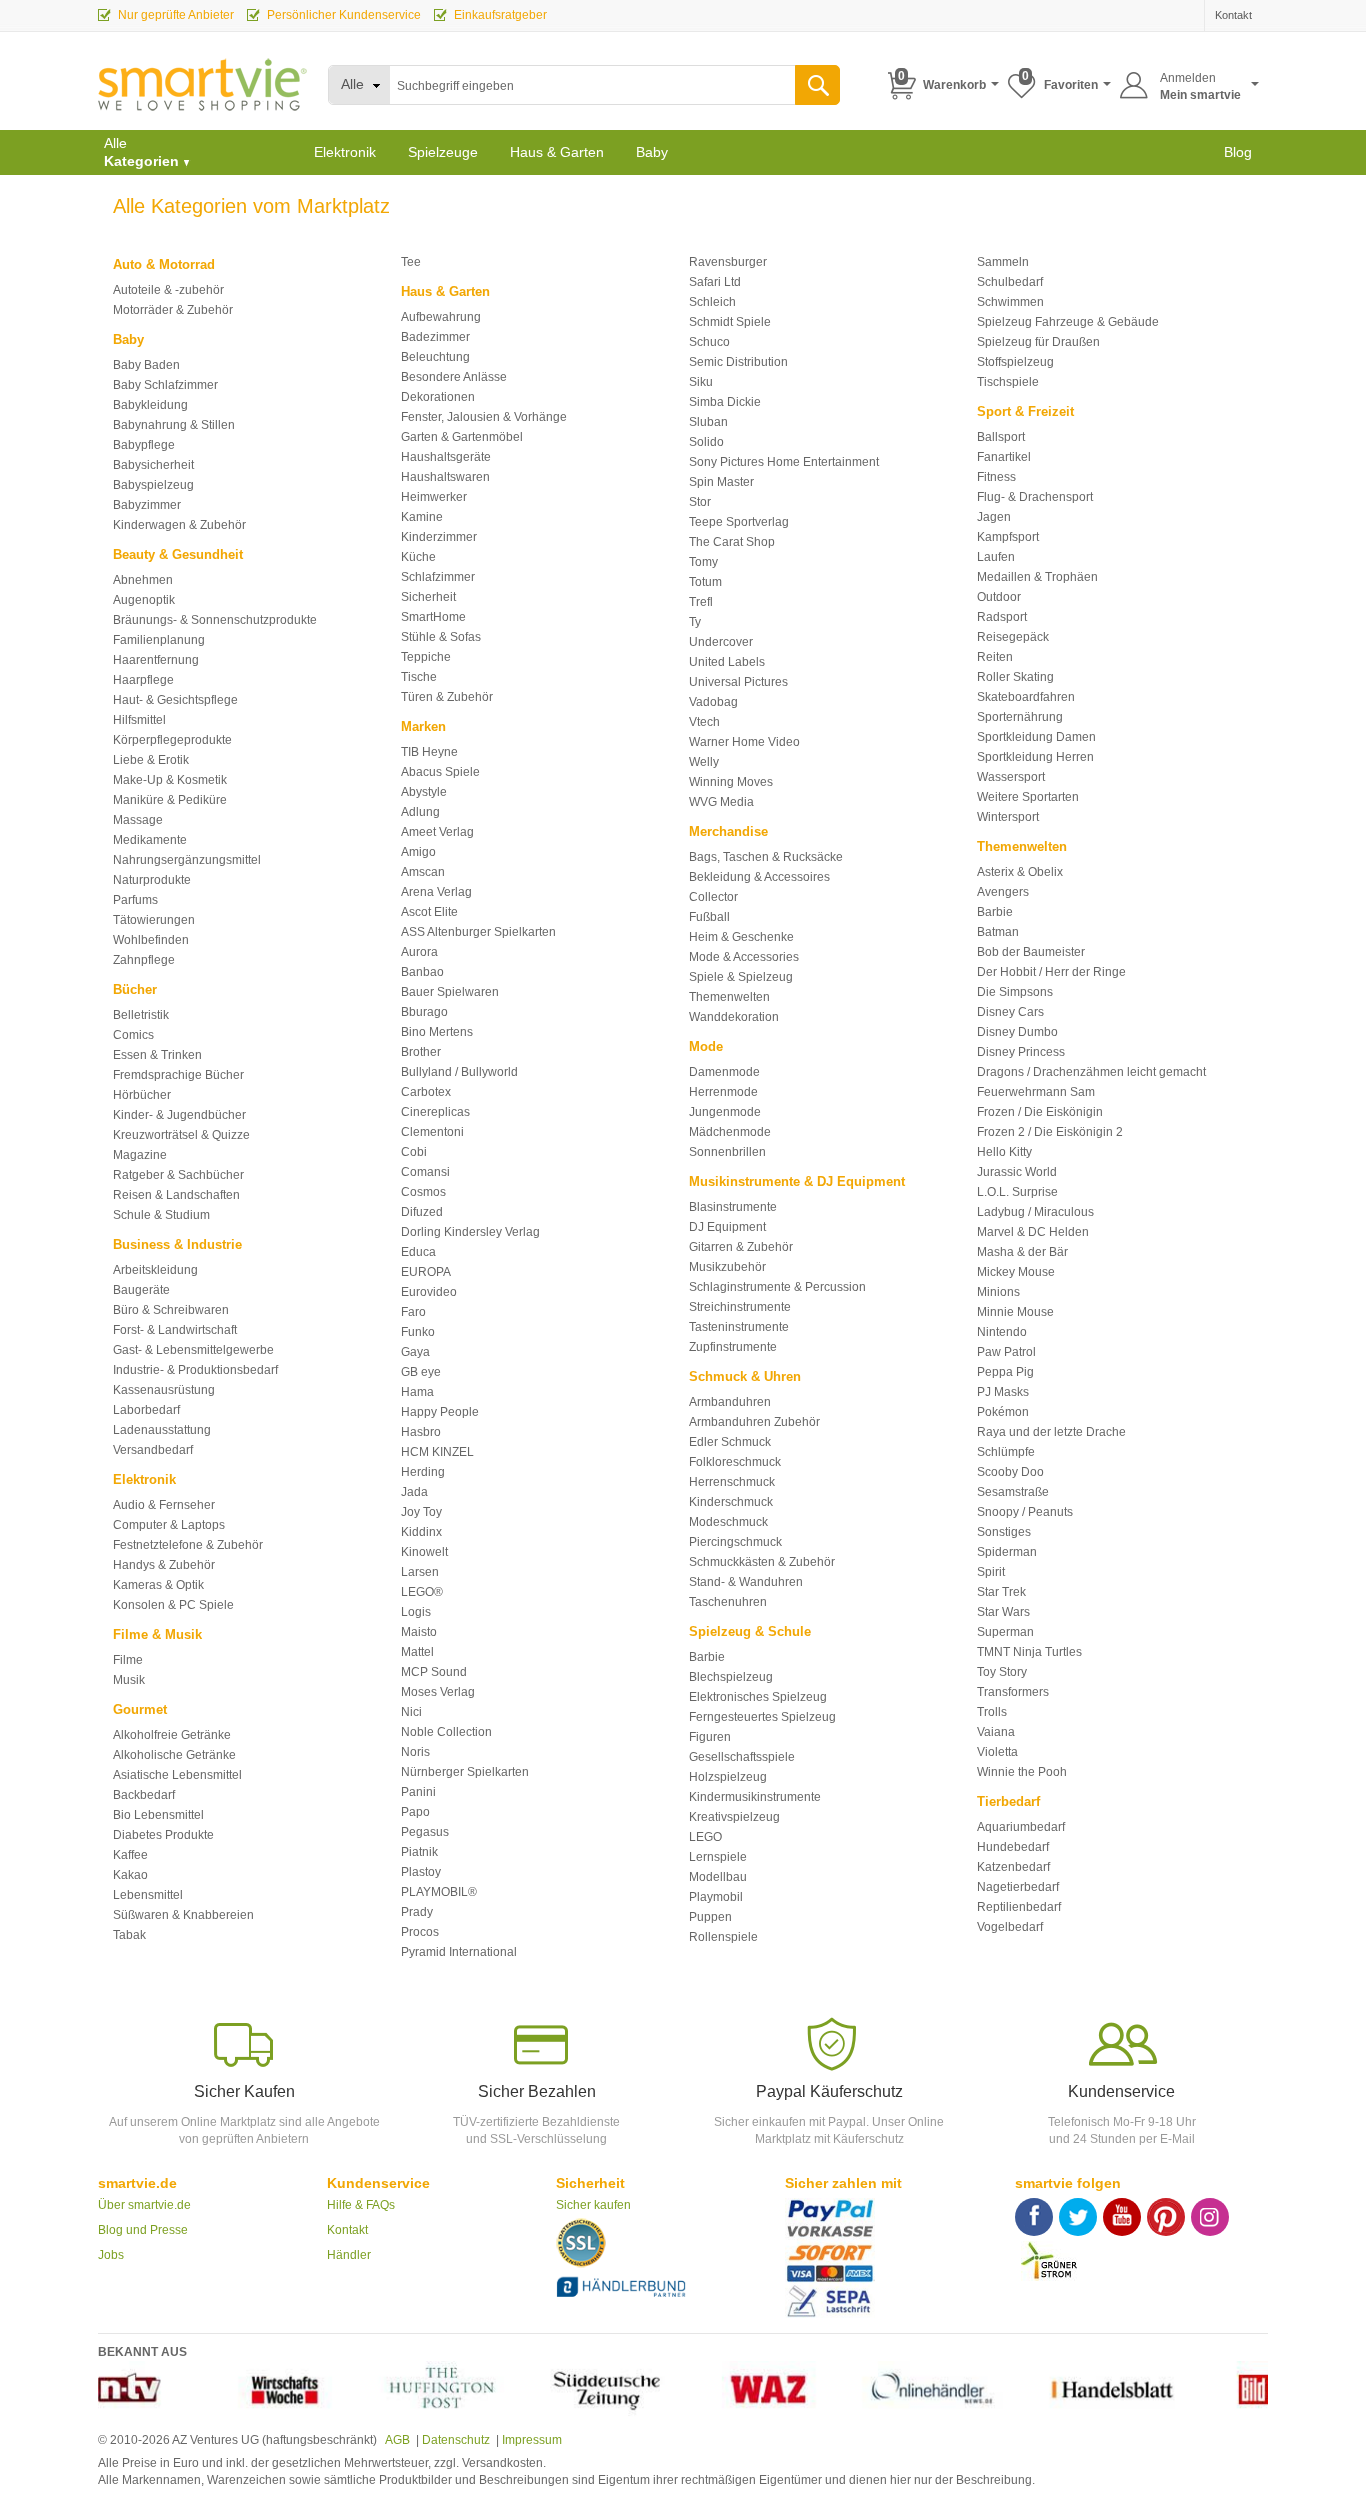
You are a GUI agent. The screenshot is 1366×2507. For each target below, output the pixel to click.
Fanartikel (1004, 457)
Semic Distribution (738, 362)
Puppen (710, 1917)
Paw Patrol (1006, 1352)
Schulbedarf (1010, 282)
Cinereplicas (435, 1112)
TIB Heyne (429, 752)
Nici (411, 1712)
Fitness (996, 477)
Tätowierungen (154, 920)
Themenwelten (729, 997)
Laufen (996, 557)
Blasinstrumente (733, 1207)
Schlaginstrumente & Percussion (777, 1287)
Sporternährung (1020, 717)
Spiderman (1007, 1552)
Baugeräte (141, 1290)
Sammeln (1003, 262)
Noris (415, 1752)
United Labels (727, 662)
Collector (713, 897)
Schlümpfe (1006, 1452)
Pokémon (1003, 1412)
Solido (706, 442)
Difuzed (422, 1212)
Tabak (129, 1935)
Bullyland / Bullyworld (459, 1072)
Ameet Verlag (437, 832)
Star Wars (1003, 1612)
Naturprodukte (152, 880)
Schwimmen (1010, 302)
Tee (411, 262)
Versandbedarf (153, 1450)
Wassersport (1011, 777)
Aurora (419, 952)
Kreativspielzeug (734, 1817)
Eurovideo (429, 1292)
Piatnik (419, 1852)
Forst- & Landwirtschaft (175, 1330)
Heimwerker (434, 497)
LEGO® (422, 1592)
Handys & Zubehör (164, 1565)
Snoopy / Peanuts (1025, 1512)
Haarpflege (143, 680)
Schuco (709, 342)
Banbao (422, 972)
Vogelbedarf (1010, 1927)
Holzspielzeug (728, 1777)
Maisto (419, 1632)
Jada (414, 1492)
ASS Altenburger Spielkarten (478, 932)
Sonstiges (1004, 1532)
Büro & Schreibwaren (171, 1310)
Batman (998, 932)
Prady (417, 1912)
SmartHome (433, 617)
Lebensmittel (148, 1895)
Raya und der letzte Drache (1051, 1432)
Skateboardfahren (1026, 697)
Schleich (712, 302)
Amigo (418, 852)
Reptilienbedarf (1019, 1907)
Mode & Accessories (744, 957)
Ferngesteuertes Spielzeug (762, 1717)
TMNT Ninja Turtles (1029, 1652)
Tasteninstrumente (739, 1327)
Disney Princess (1021, 1052)
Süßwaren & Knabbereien (183, 1915)
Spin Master (721, 482)
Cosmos (423, 1192)
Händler (349, 2255)
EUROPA (426, 1272)
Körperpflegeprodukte (172, 740)
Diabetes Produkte (163, 1835)
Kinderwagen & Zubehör (179, 525)
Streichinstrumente (740, 1307)
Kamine (422, 517)
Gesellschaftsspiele (742, 1757)
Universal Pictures (738, 682)
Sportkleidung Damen (1036, 737)
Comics (133, 1035)
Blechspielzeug (731, 1677)
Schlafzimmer (438, 577)
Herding (423, 1472)
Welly (704, 762)
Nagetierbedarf (1018, 1887)
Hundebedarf (1013, 1847)
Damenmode (724, 1072)
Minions (998, 1292)
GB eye (421, 1372)
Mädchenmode (730, 1132)
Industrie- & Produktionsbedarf (195, 1370)
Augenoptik (144, 600)
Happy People (440, 1412)
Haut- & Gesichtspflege (175, 700)
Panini (418, 1792)
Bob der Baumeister (1031, 952)
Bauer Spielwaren (450, 992)
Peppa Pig (1005, 1372)
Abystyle (424, 792)
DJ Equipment (727, 1227)
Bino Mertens (437, 1032)
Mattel (417, 1652)
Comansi (425, 1172)
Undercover (721, 642)
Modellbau (718, 1877)
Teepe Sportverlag (739, 522)
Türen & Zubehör (447, 697)
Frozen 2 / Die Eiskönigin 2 (1050, 1132)
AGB (396, 2440)
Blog (1238, 152)
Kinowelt (424, 1552)
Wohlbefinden (151, 940)
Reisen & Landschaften (176, 1195)
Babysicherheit (153, 465)
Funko (418, 1332)
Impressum (532, 2440)
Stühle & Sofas (441, 637)
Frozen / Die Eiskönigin (1040, 1112)
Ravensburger (728, 262)
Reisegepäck (1013, 637)
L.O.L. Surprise (1017, 1192)
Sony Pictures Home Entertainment (784, 462)
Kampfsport (1008, 537)
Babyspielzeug (153, 485)
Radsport (1002, 617)
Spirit (991, 1572)
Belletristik (141, 1015)
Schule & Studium (161, 1215)
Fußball (709, 917)
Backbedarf (144, 1795)
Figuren (710, 1737)
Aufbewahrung (441, 317)
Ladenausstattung (162, 1430)
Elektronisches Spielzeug (758, 1697)
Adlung (420, 812)
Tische (419, 677)
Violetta (997, 1752)
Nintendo (1002, 1332)
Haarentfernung (156, 660)
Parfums (135, 900)
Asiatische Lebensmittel (177, 1775)
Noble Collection (446, 1732)
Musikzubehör (727, 1267)
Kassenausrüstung (164, 1390)
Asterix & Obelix (1020, 872)
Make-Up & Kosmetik (170, 780)
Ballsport (1001, 437)
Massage (138, 820)
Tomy (703, 562)
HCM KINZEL (437, 1452)
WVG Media (721, 802)
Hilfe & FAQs (361, 2205)
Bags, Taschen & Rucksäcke (766, 857)
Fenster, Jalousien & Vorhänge (484, 417)
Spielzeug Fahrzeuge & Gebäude (1068, 322)
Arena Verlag (436, 892)
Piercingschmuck (735, 1542)
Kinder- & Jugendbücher (179, 1115)
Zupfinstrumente (733, 1347)
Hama (417, 1392)
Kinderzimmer (439, 537)
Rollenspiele (723, 1937)
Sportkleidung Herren (1035, 757)
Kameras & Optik (158, 1585)
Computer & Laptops (169, 1525)
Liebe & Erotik (151, 760)
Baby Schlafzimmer (165, 385)
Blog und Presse (143, 2230)
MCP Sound (434, 1672)
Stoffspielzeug (1015, 362)
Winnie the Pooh (1022, 1772)
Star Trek (1001, 1592)
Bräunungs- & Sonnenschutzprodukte (215, 620)
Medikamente (150, 840)
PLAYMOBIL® (439, 1892)
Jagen (994, 517)
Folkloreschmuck (735, 1462)
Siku (701, 382)
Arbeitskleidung (155, 1270)
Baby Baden (146, 365)
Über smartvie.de (144, 2205)
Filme (128, 1660)
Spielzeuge (443, 152)
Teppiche (426, 657)
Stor (700, 502)
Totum (705, 582)
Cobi (414, 1152)
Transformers (1013, 1692)
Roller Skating (1015, 677)
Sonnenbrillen (727, 1152)
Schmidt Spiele (730, 322)
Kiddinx (421, 1532)
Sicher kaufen (593, 2205)
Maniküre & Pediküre (170, 800)
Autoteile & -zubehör (168, 290)
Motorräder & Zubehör (173, 310)
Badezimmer (435, 337)
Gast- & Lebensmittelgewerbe (193, 1350)
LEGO (705, 1837)
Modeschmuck (728, 1522)
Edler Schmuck (730, 1442)
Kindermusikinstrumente (755, 1797)
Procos (420, 1932)
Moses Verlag (438, 1692)
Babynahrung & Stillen (174, 425)
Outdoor (999, 597)
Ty (695, 622)
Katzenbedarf (1013, 1867)
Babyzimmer (147, 505)
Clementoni (432, 1132)
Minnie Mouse (1015, 1312)
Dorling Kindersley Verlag (470, 1232)
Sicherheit (428, 597)
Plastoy (421, 1872)
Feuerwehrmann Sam (1036, 1092)
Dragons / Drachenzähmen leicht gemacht (1091, 1072)
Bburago (424, 1012)
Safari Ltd (715, 282)
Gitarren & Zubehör (741, 1247)
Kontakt (347, 2230)
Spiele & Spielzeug (741, 977)
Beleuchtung (435, 357)
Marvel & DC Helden (1033, 1232)
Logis (416, 1612)
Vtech (704, 722)
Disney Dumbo (1017, 1032)
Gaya (415, 1352)
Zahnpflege (144, 960)
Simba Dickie (725, 402)
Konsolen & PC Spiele (173, 1605)
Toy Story (1002, 1672)
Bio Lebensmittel (158, 1815)
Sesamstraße (1013, 1492)
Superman (1005, 1632)
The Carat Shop (732, 542)
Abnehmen (143, 580)
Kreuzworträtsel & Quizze (181, 1135)
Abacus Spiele (440, 772)
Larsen (420, 1572)
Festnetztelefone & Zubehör (188, 1545)
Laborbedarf (146, 1410)
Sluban (708, 422)
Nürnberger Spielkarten (465, 1772)
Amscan (423, 872)
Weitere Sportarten (1028, 797)
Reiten (995, 657)
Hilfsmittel (139, 720)
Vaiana (996, 1732)
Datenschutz (456, 2440)
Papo (415, 1812)
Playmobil (716, 1897)
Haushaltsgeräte (446, 457)
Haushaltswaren (445, 477)
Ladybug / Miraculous (1035, 1212)
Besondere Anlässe (454, 377)
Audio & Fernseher (164, 1505)
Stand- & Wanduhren (746, 1582)
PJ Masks (1003, 1392)
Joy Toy (421, 1512)
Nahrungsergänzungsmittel (187, 860)
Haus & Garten (557, 152)
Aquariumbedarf (1021, 1827)
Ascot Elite (429, 912)
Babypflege (144, 445)
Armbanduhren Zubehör (754, 1422)
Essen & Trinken (157, 1055)
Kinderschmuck (731, 1502)
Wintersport (1008, 817)
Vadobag (713, 702)
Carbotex (426, 1092)
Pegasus (425, 1832)
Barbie (707, 1657)
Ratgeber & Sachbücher (178, 1175)
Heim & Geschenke (741, 937)
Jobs (111, 2255)
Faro (413, 1312)
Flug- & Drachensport (1035, 497)
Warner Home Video (744, 742)
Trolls (992, 1712)
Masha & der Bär (1022, 1252)
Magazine (140, 1155)
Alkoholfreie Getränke (172, 1735)
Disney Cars (1010, 1012)
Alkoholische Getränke (174, 1755)
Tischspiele (1008, 382)
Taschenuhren (728, 1602)
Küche (418, 557)
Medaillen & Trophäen (1037, 577)
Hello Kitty (1004, 1152)
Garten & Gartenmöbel (462, 437)
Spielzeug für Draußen (1038, 342)
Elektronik (345, 152)
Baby (652, 152)
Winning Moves (731, 782)
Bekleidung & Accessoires (759, 877)
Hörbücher (142, 1095)
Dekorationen (438, 397)
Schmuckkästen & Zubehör (762, 1562)
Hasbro (421, 1432)
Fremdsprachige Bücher (178, 1075)
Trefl (701, 602)
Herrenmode (723, 1092)
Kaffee (130, 1855)
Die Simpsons (1015, 992)
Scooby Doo (1010, 1472)
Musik (129, 1680)
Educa (418, 1252)
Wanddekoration (734, 1017)
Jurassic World (1017, 1172)
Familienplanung (159, 640)
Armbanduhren (730, 1402)
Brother (421, 1052)
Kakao (130, 1875)
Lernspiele (718, 1857)
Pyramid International (459, 1952)
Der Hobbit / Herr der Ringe (1051, 972)
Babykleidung (150, 405)
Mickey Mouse (1016, 1272)
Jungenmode (725, 1112)
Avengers (1003, 892)
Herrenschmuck (732, 1482)
